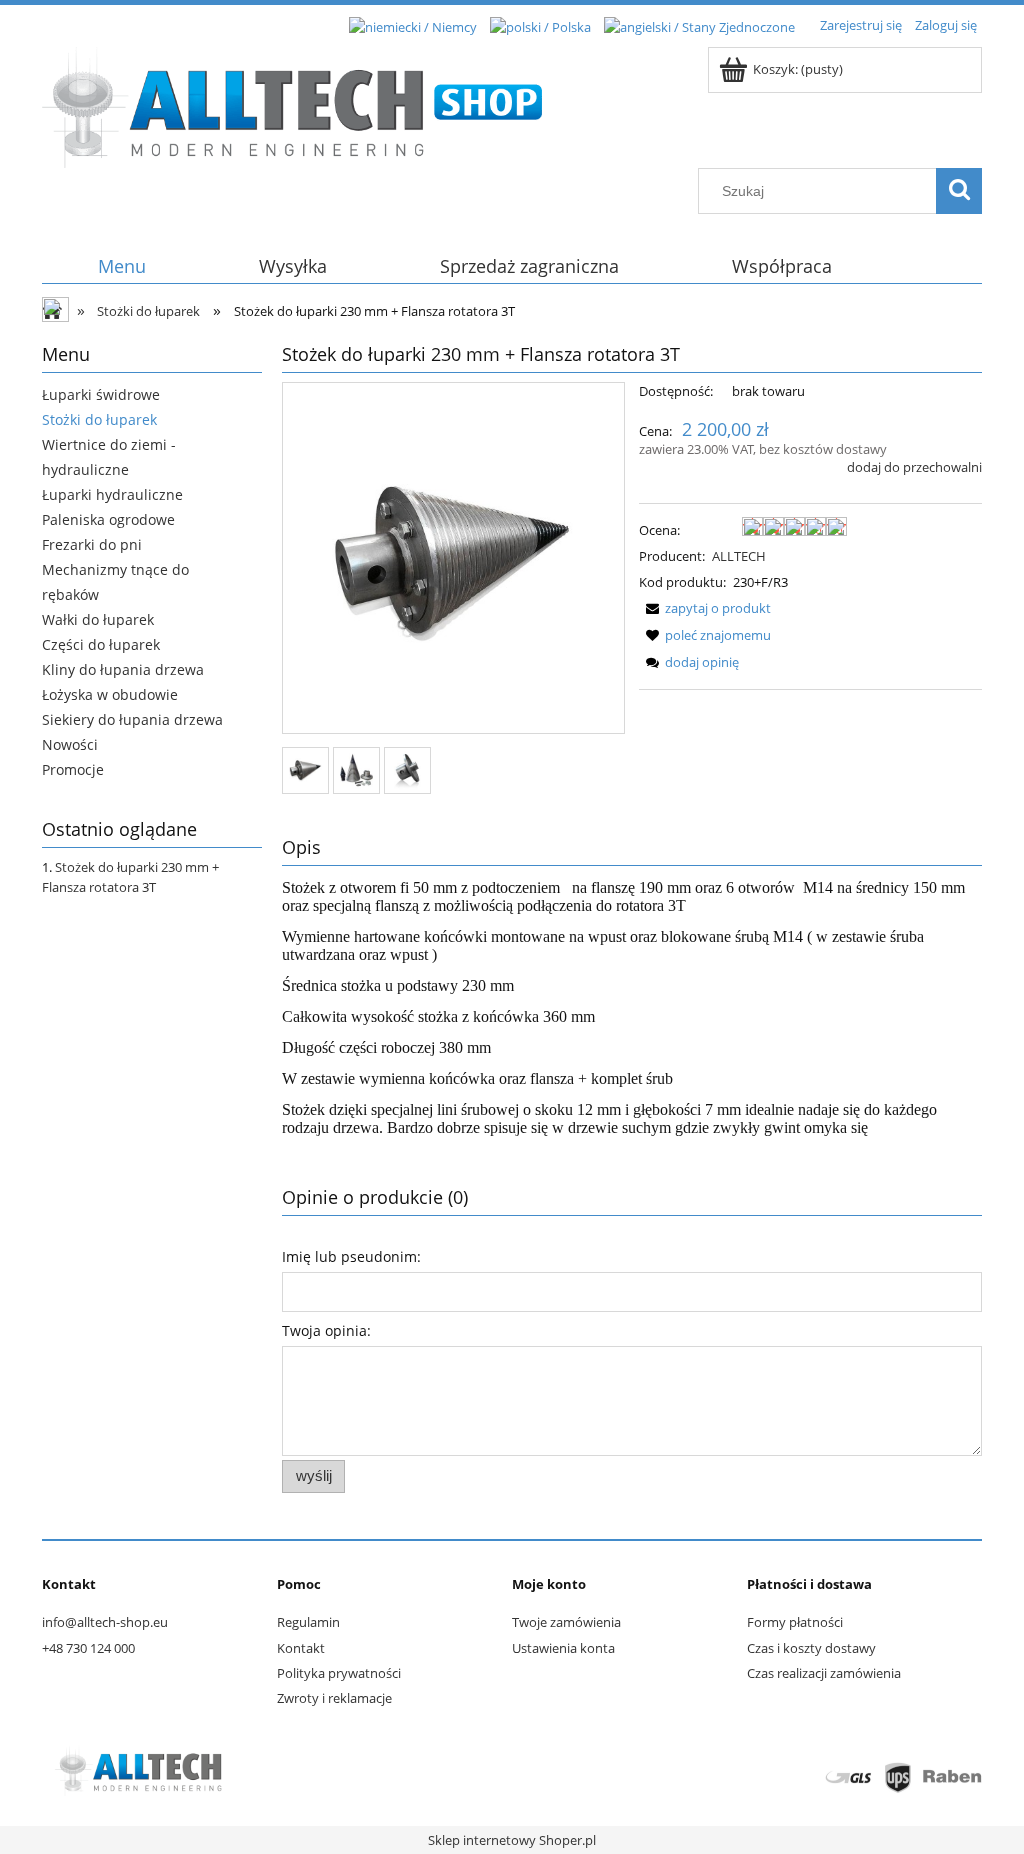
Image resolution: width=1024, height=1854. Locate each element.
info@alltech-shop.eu (105, 1622)
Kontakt (301, 1648)
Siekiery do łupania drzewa (132, 719)
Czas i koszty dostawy (811, 1648)
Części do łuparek (101, 644)
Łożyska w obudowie (110, 694)
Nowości (70, 744)
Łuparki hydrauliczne (112, 494)
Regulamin (308, 1622)
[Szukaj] (959, 191)
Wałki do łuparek (98, 619)
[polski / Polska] (540, 25)
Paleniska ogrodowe (108, 519)
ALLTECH (739, 556)
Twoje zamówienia (566, 1622)
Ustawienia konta (563, 1648)
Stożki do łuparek (99, 419)
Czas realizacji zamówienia (824, 1673)
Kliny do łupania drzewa (123, 669)
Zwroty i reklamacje (334, 1698)
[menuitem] (122, 266)
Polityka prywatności (339, 1673)
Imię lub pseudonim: (351, 1256)
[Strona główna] (292, 104)
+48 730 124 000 (88, 1648)
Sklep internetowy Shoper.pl (512, 1840)
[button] (705, 608)
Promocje (73, 769)
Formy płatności (795, 1622)
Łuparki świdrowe (101, 394)
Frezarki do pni (92, 544)
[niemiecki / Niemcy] (413, 25)
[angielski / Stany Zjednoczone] (699, 25)
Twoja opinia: (326, 1330)
